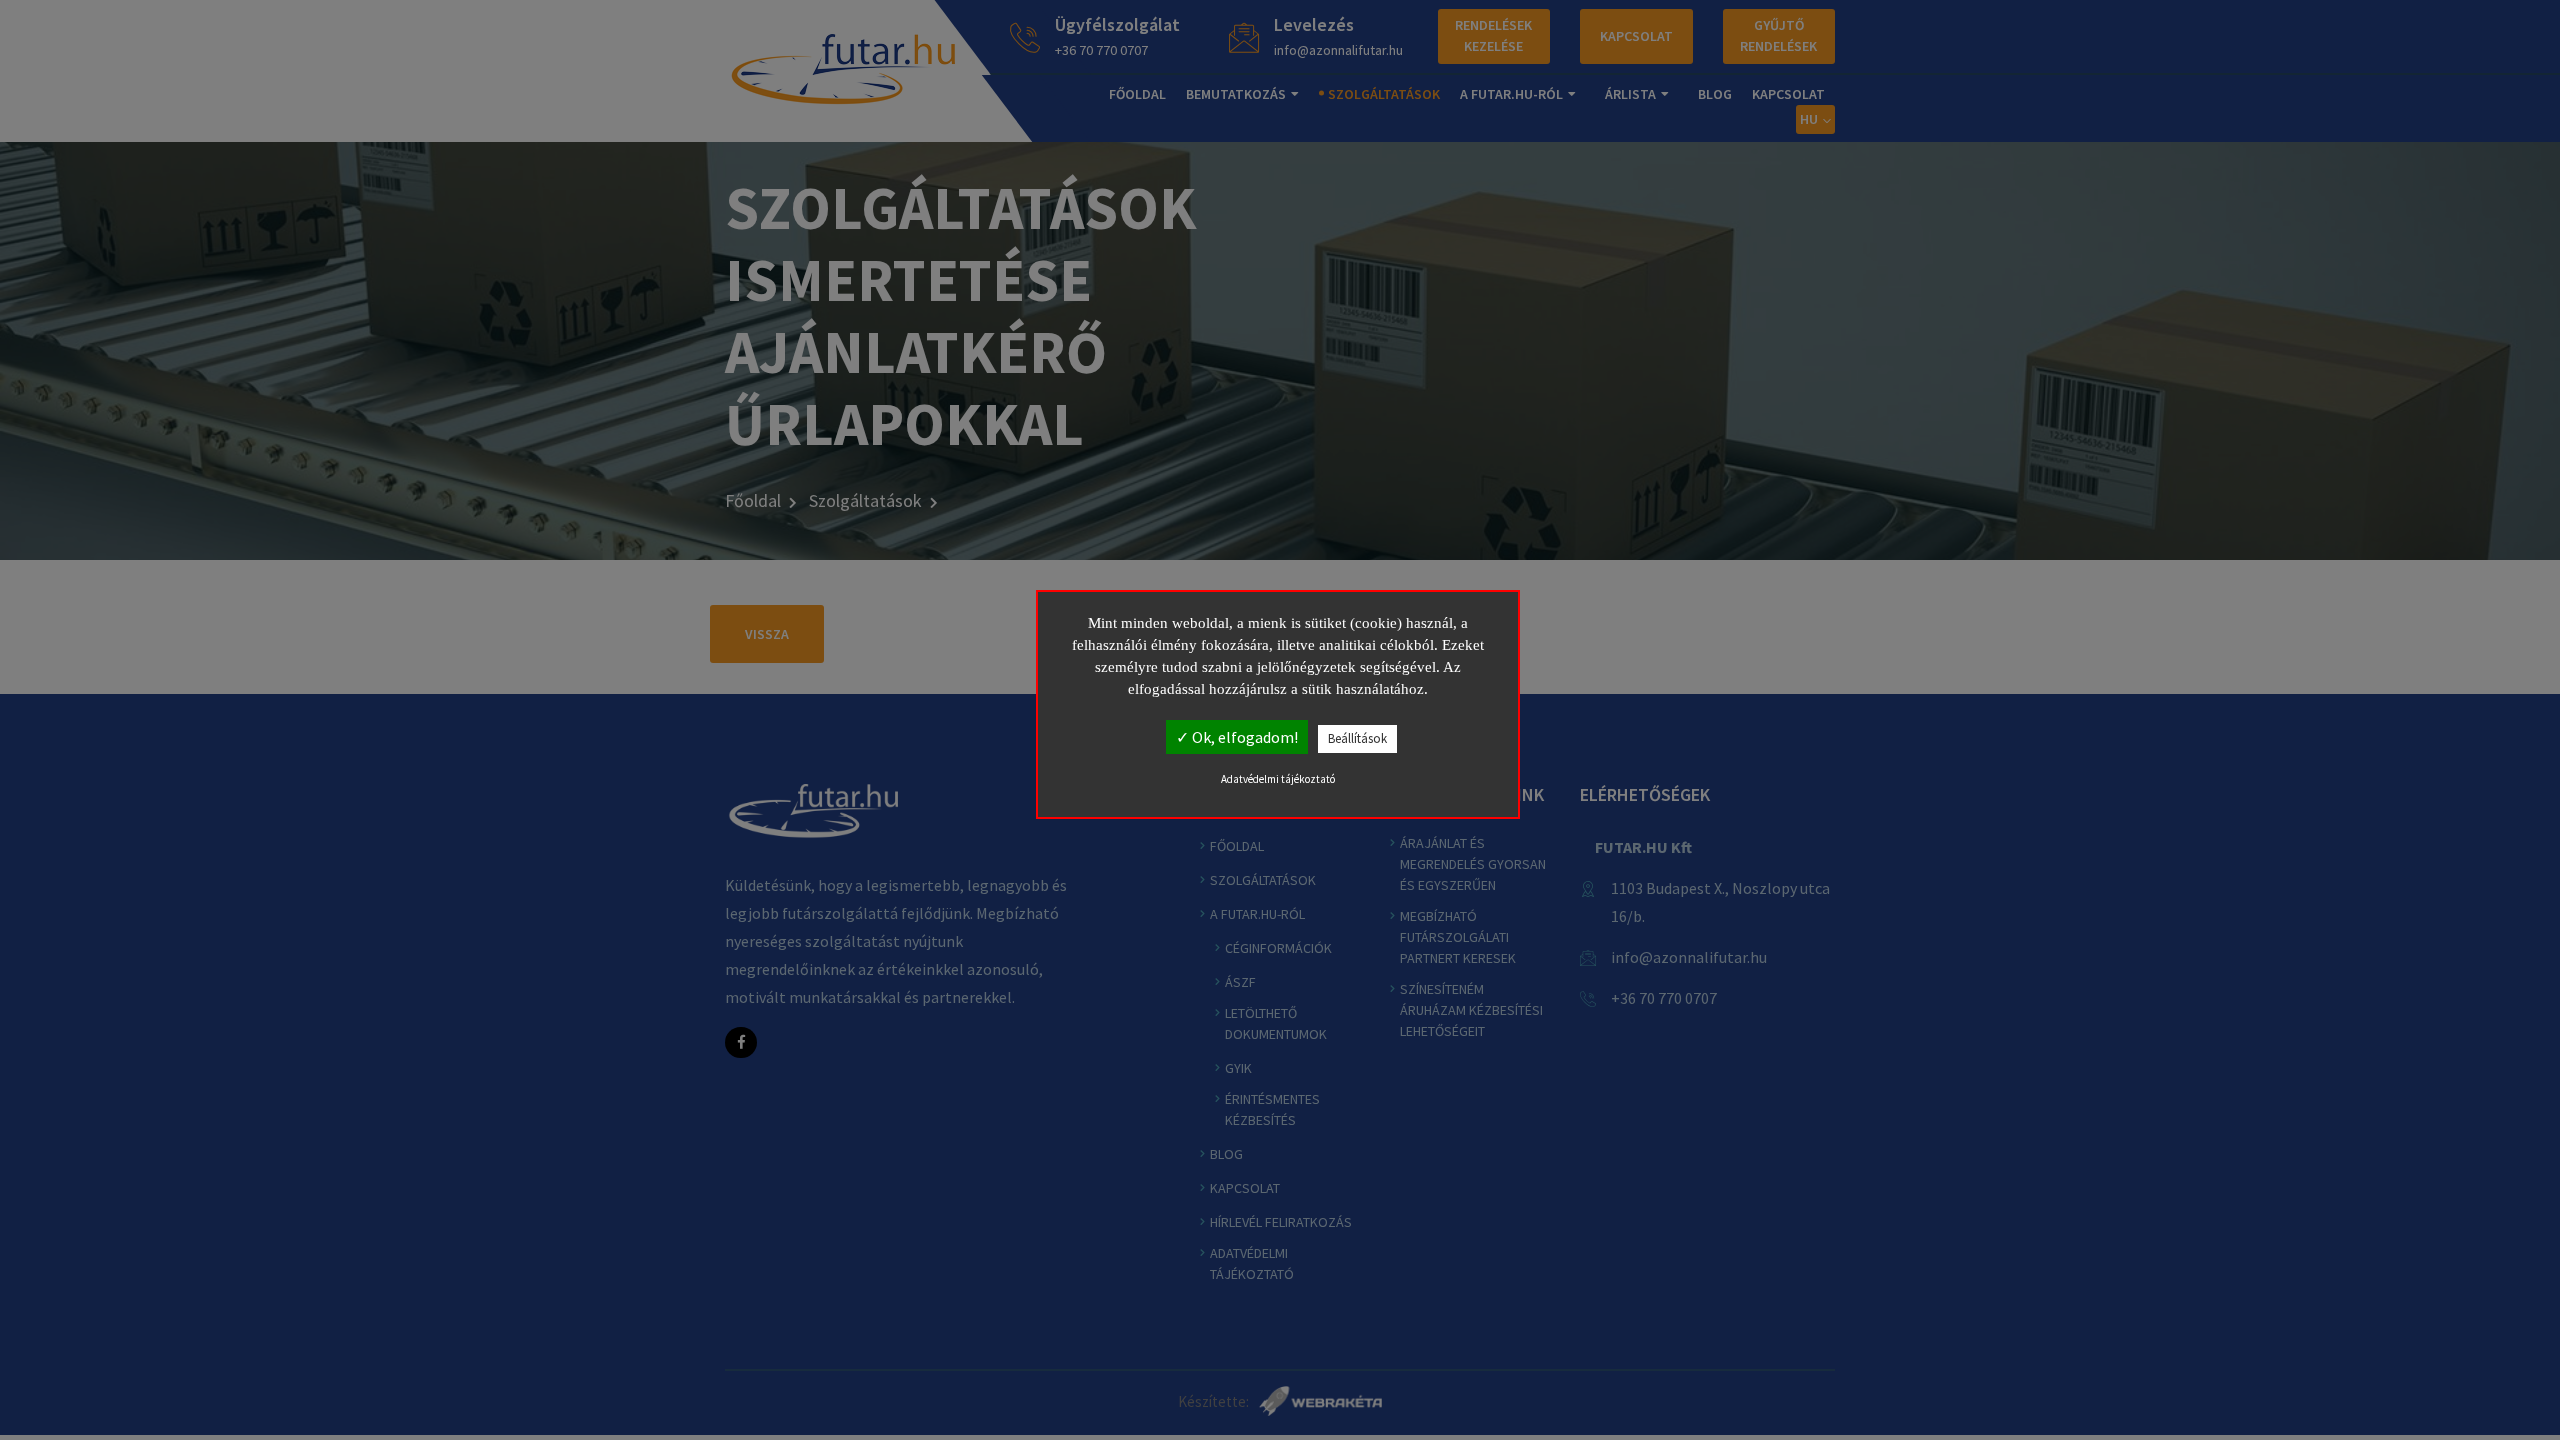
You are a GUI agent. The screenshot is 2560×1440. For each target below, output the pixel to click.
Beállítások (1357, 738)
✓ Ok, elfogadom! (1237, 737)
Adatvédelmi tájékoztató (1278, 779)
